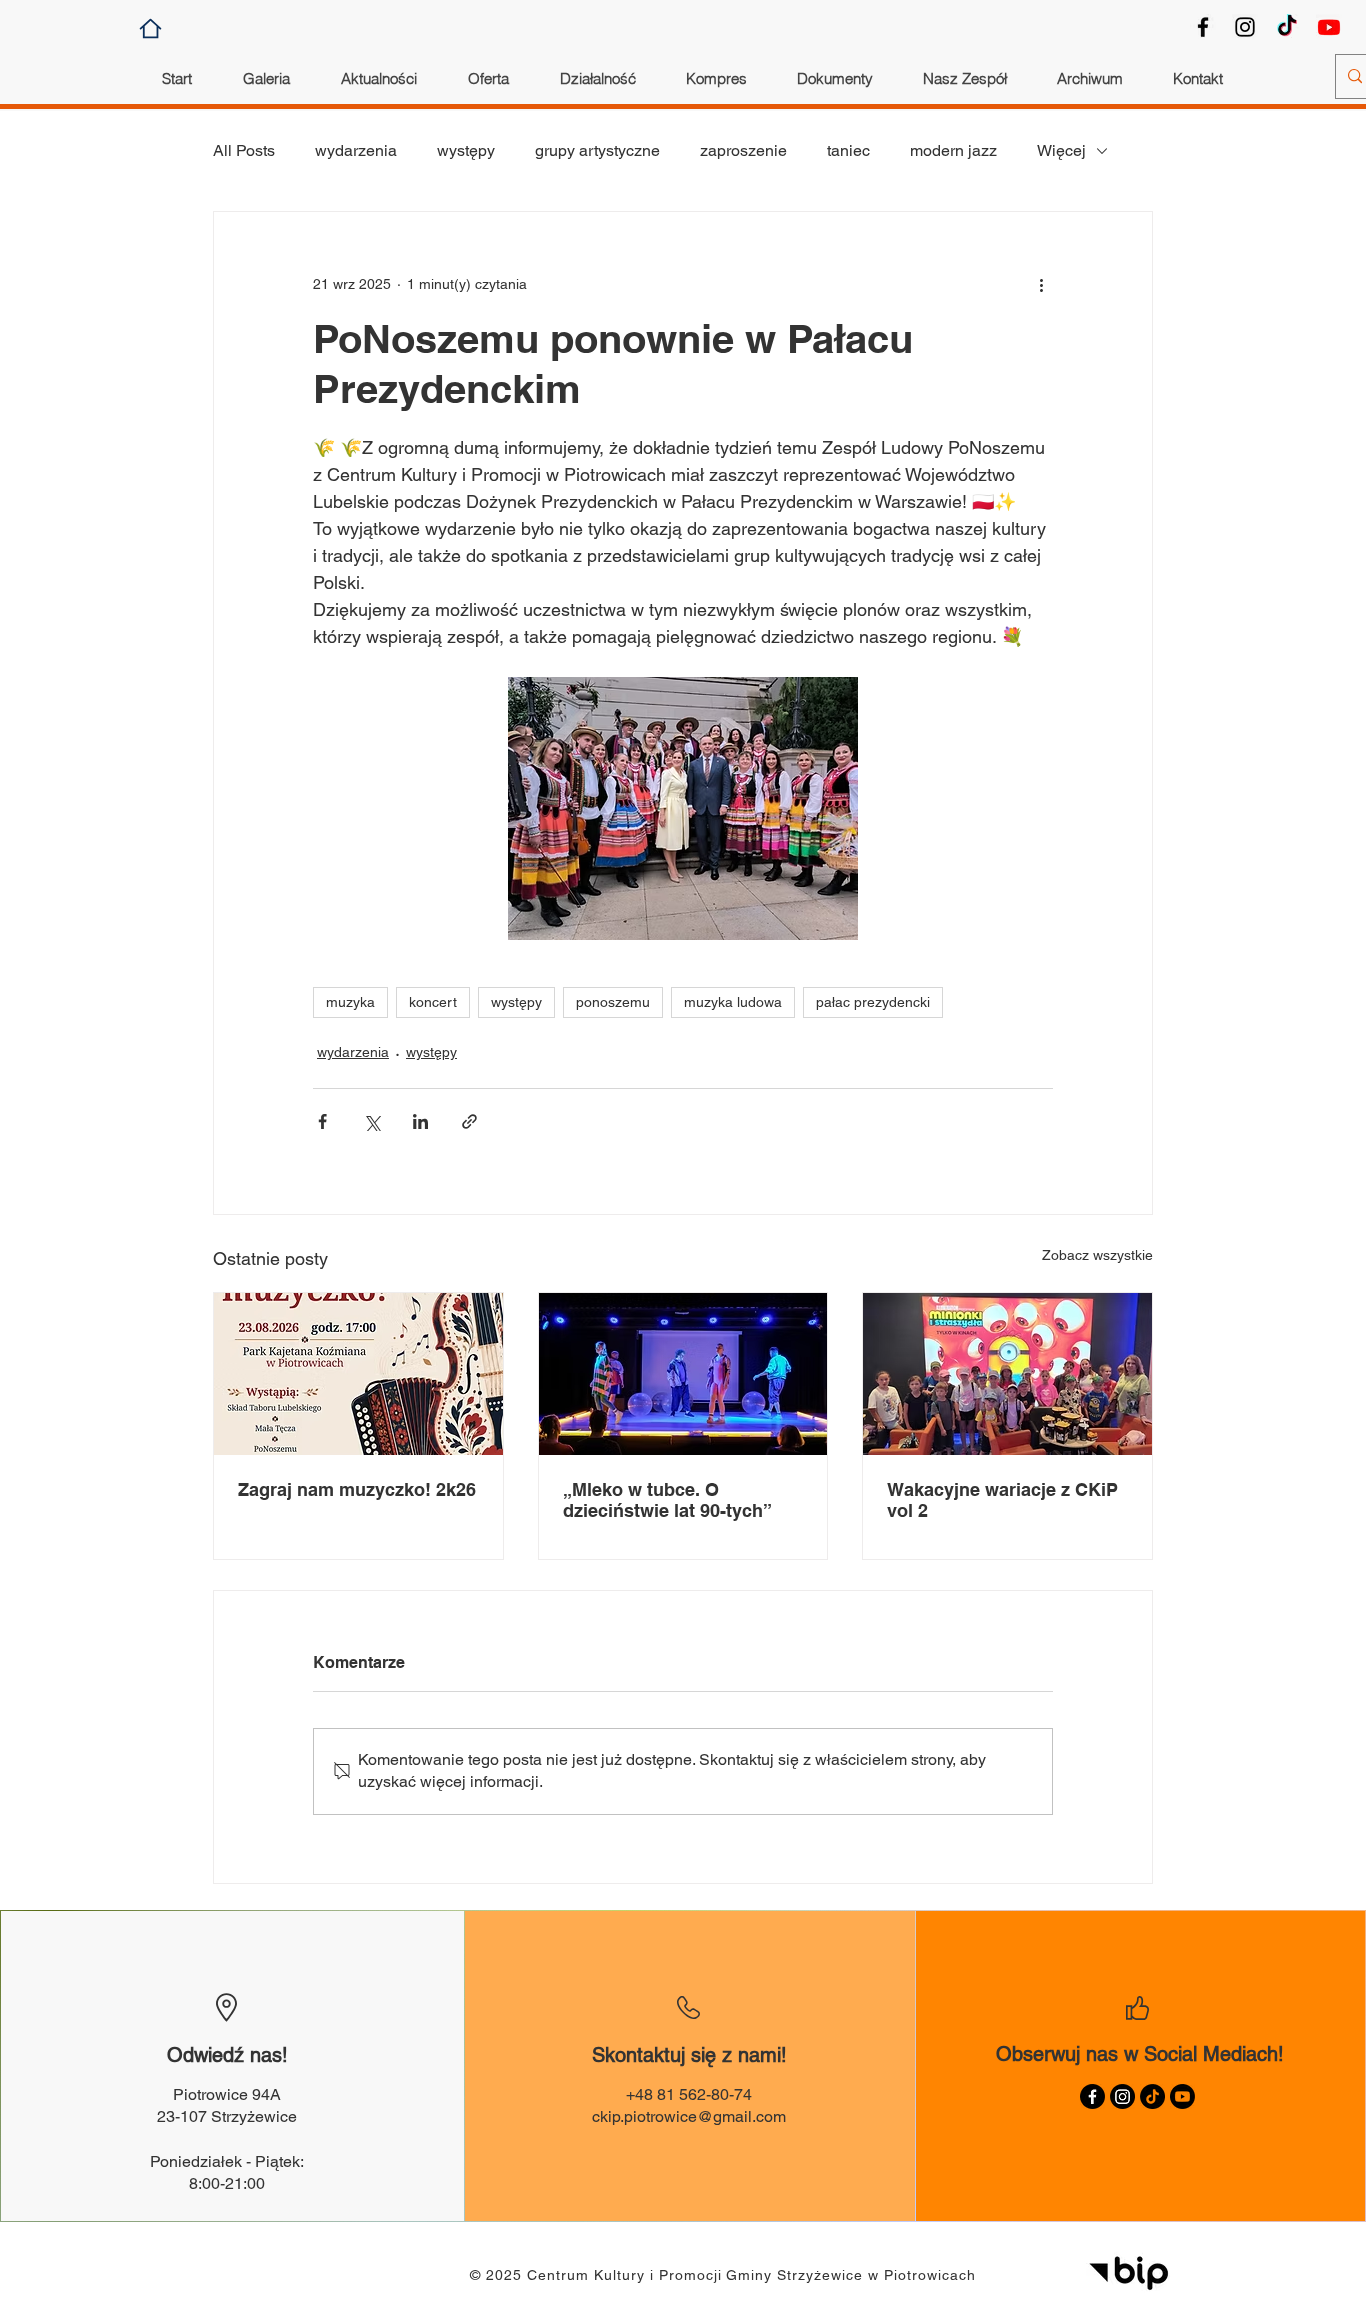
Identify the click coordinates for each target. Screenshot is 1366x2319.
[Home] (150, 28)
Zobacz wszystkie (1097, 1255)
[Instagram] (1245, 27)
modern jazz (953, 150)
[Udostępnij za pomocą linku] (469, 1121)
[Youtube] (1329, 27)
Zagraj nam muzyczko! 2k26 (357, 1489)
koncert (433, 1002)
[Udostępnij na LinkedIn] (420, 1121)
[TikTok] (1287, 27)
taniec (848, 150)
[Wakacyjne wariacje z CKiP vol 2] (1007, 1374)
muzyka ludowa (733, 1002)
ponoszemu (613, 1002)
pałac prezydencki (873, 1002)
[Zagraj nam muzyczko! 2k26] (358, 1374)
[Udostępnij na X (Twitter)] (371, 1121)
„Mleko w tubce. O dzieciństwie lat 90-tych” (667, 1500)
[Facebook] (1203, 27)
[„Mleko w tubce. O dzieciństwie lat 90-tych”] (683, 1374)
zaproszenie (743, 150)
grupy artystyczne (597, 150)
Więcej (1061, 150)
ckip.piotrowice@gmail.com (689, 2116)
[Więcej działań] (1041, 284)
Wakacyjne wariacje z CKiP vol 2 (1002, 1500)
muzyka (350, 1002)
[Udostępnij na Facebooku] (322, 1121)
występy (466, 150)
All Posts (244, 150)
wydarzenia (356, 150)
